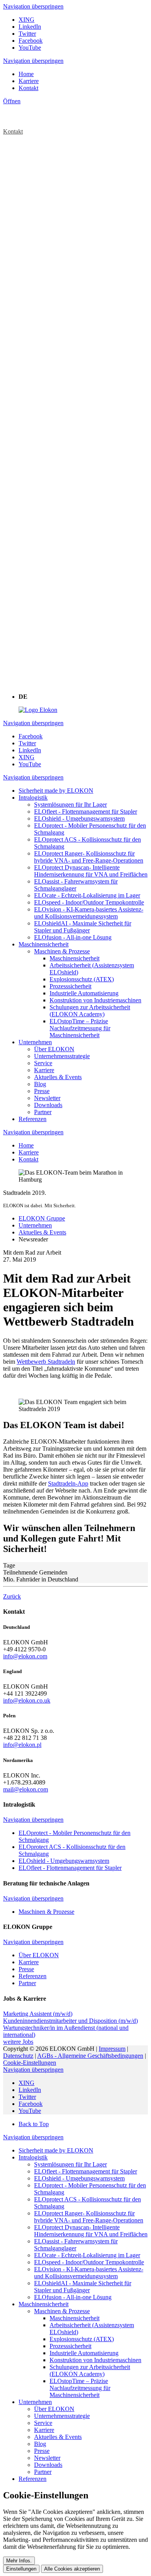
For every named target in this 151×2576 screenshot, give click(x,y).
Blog (40, 2444)
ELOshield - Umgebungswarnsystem (79, 2178)
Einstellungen (21, 2569)
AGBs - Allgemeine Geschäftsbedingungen (90, 2056)
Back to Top (34, 2124)
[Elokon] (38, 710)
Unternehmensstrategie (62, 2416)
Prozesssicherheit (70, 2346)
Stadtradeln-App (68, 1483)
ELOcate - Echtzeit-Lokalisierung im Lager (87, 2255)
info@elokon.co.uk (27, 1700)
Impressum (112, 2049)
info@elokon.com (25, 1656)
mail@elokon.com (26, 1789)
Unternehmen (35, 2402)
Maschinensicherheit (44, 2304)
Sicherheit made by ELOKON (56, 2150)
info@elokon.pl (22, 1745)
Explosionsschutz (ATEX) (82, 2339)
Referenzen (33, 2479)
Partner (43, 2472)
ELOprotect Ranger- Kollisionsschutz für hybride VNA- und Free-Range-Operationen (89, 2217)
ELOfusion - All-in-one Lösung (73, 2297)
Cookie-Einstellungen (30, 2063)
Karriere (44, 2430)
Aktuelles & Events (58, 2437)
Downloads (48, 2465)
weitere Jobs (18, 2042)
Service (43, 2423)
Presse (42, 2451)
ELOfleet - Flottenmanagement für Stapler (86, 2171)
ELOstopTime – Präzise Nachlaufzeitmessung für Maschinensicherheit (80, 2388)
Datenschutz (18, 2056)
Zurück (12, 1596)
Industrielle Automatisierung (84, 2353)
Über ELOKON (54, 2409)
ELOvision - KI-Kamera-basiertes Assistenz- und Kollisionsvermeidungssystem (89, 2273)
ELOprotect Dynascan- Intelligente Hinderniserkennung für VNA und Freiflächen (91, 2231)
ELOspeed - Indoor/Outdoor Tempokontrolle (89, 2262)
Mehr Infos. (19, 2561)
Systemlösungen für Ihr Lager (70, 2164)
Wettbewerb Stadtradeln (46, 1362)
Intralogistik (33, 2157)
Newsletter (47, 2458)
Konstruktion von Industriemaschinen (95, 2360)
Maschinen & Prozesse (62, 2311)
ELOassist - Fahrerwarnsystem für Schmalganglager (76, 2245)
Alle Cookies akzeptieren (72, 2569)
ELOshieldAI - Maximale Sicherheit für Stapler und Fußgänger (83, 2287)
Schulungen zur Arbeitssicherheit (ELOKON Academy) (90, 2370)
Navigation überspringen (33, 6)
